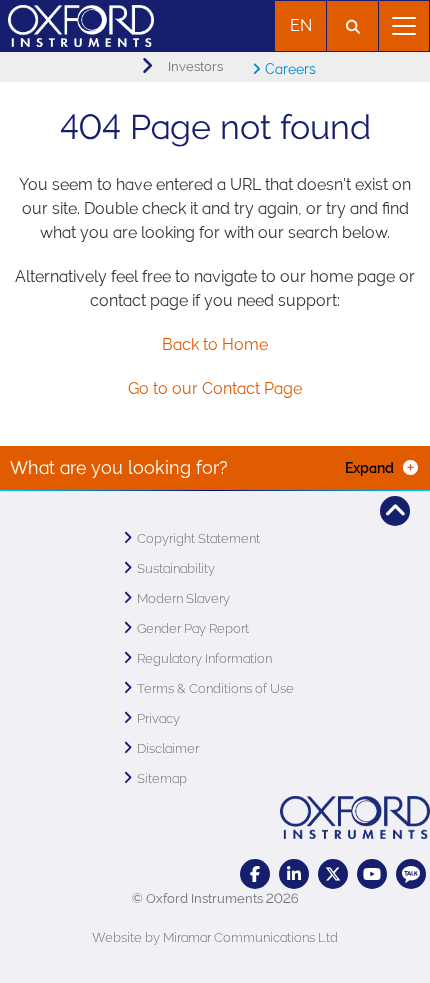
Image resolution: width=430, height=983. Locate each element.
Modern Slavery (183, 598)
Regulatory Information (204, 658)
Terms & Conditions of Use (215, 688)
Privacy (158, 718)
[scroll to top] (395, 511)
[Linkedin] (294, 874)
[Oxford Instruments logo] (77, 23)
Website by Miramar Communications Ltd (215, 937)
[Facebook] (255, 874)
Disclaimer (168, 748)
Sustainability (176, 568)
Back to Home (215, 344)
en (301, 25)
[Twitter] (333, 874)
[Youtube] (372, 874)
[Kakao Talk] (411, 874)
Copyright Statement (198, 538)
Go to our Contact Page (215, 388)
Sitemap (162, 778)
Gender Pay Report (193, 628)
